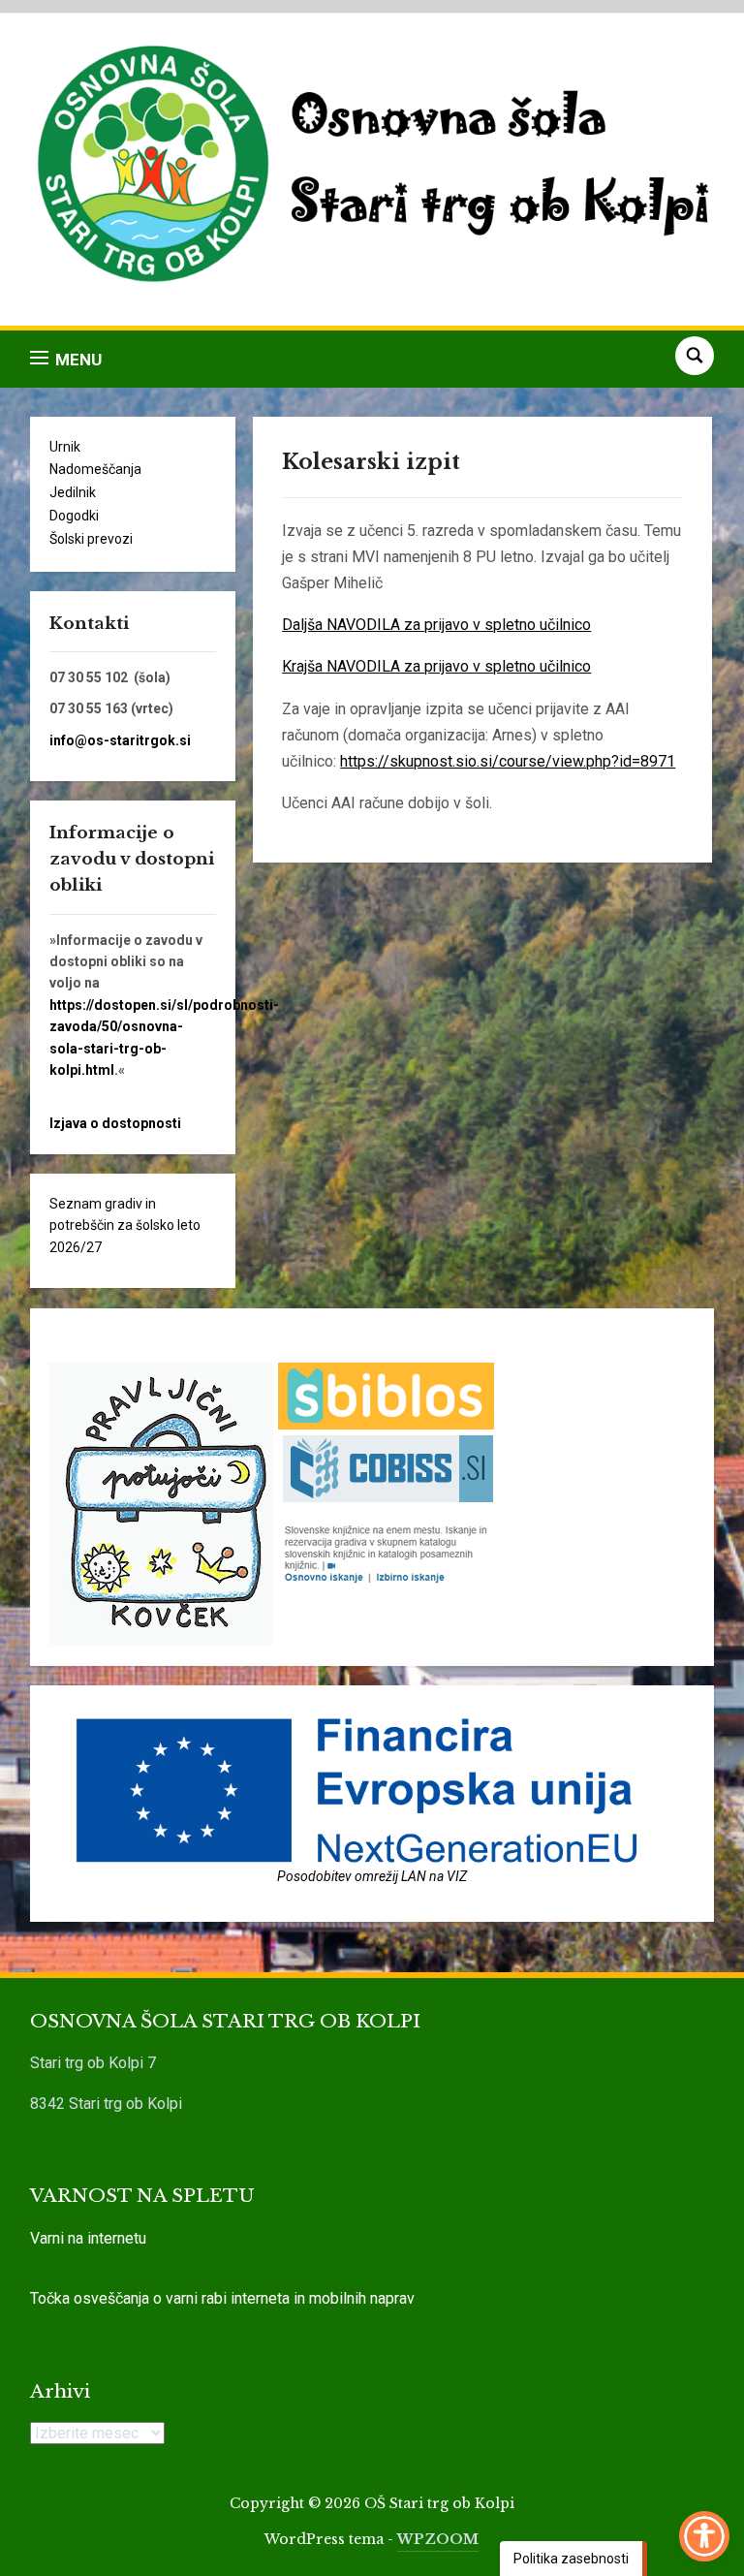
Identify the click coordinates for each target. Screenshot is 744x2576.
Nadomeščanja (95, 469)
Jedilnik (73, 492)
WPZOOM (438, 2539)
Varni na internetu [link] (88, 2238)
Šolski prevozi (91, 539)
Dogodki (74, 516)
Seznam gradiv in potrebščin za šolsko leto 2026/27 (125, 1225)
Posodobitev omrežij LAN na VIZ (372, 1876)
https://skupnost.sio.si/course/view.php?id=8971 (508, 761)
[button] (66, 359)
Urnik (65, 447)
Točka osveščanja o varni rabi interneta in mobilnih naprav (222, 2298)
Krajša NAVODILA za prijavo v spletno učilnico (436, 666)
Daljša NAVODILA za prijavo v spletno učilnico (436, 625)
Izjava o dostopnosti (115, 1123)
